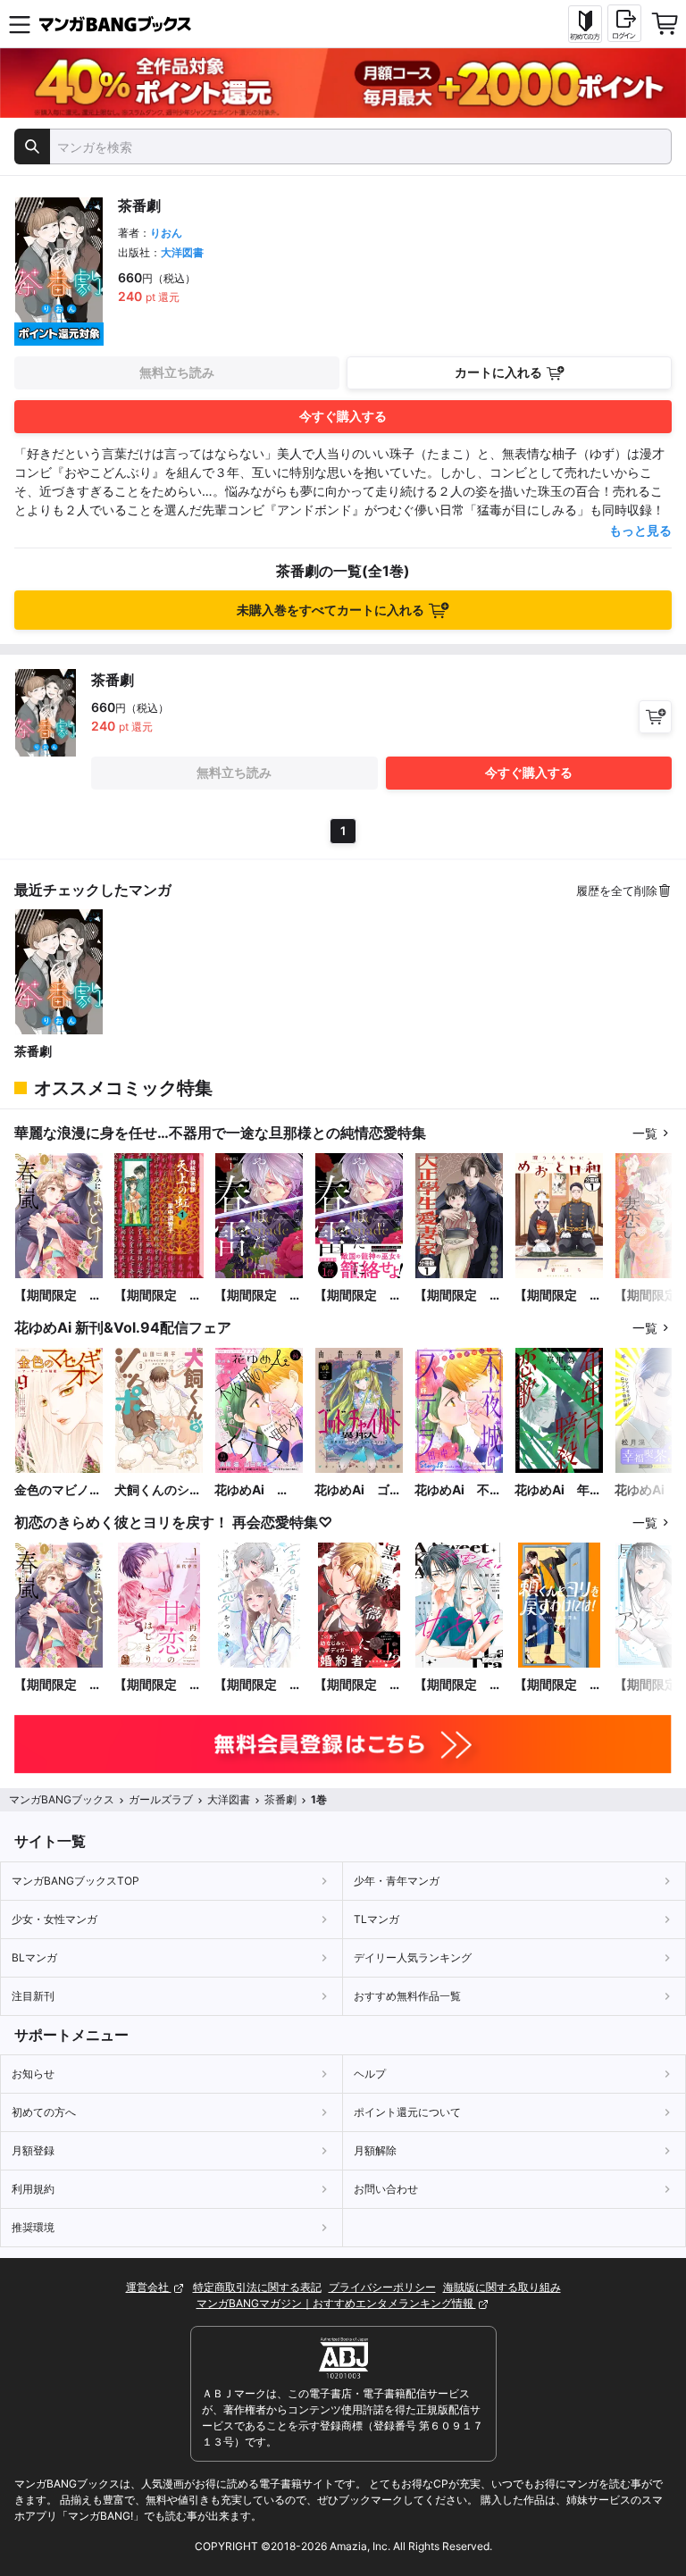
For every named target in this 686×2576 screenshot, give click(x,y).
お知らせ (33, 2074)
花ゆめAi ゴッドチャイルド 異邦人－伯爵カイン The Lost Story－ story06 (358, 1490)
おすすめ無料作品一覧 (407, 1996)
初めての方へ (44, 2112)
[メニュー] (20, 24)
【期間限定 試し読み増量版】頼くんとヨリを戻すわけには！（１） (558, 1685)
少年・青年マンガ (397, 1881)
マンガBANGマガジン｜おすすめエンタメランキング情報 (336, 2303)
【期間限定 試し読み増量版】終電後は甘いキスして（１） (458, 1685)
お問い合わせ (386, 2189)
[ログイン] (624, 23)
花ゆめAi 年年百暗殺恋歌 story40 (558, 1490)
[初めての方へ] (585, 24)
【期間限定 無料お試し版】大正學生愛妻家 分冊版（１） (458, 1296)
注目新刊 (33, 1996)
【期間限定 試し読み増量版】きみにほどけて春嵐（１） (58, 1296)
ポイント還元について (407, 2112)
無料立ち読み (177, 372)
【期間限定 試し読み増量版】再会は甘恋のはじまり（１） (158, 1685)
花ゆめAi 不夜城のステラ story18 (458, 1490)
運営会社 (149, 2287)
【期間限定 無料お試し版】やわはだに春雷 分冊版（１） (258, 1296)
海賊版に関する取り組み (502, 2287)
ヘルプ (370, 2074)
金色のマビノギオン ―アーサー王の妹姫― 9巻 (58, 1490)
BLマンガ (34, 1957)
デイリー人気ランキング (413, 1957)
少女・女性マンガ (54, 1919)
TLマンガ (376, 1919)
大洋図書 (182, 252)
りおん (166, 233)
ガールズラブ (161, 1799)
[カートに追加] (655, 717)
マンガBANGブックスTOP (75, 1881)
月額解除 (375, 2150)
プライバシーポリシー (382, 2287)
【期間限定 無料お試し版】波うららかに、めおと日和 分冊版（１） (558, 1296)
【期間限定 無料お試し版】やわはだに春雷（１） (358, 1296)
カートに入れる (498, 372)
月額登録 (33, 2150)
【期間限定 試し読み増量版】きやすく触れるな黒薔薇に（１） (358, 1685)
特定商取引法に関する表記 (257, 2287)
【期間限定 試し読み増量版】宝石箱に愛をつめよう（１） (258, 1685)
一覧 (645, 1133)
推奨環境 (33, 2227)
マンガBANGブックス (62, 1799)
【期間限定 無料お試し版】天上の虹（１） (158, 1296)
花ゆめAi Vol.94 (246, 1490)
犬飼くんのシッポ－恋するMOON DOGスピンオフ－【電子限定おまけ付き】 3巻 (158, 1490)
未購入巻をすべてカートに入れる (330, 610)
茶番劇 (33, 1051)
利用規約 (33, 2189)
